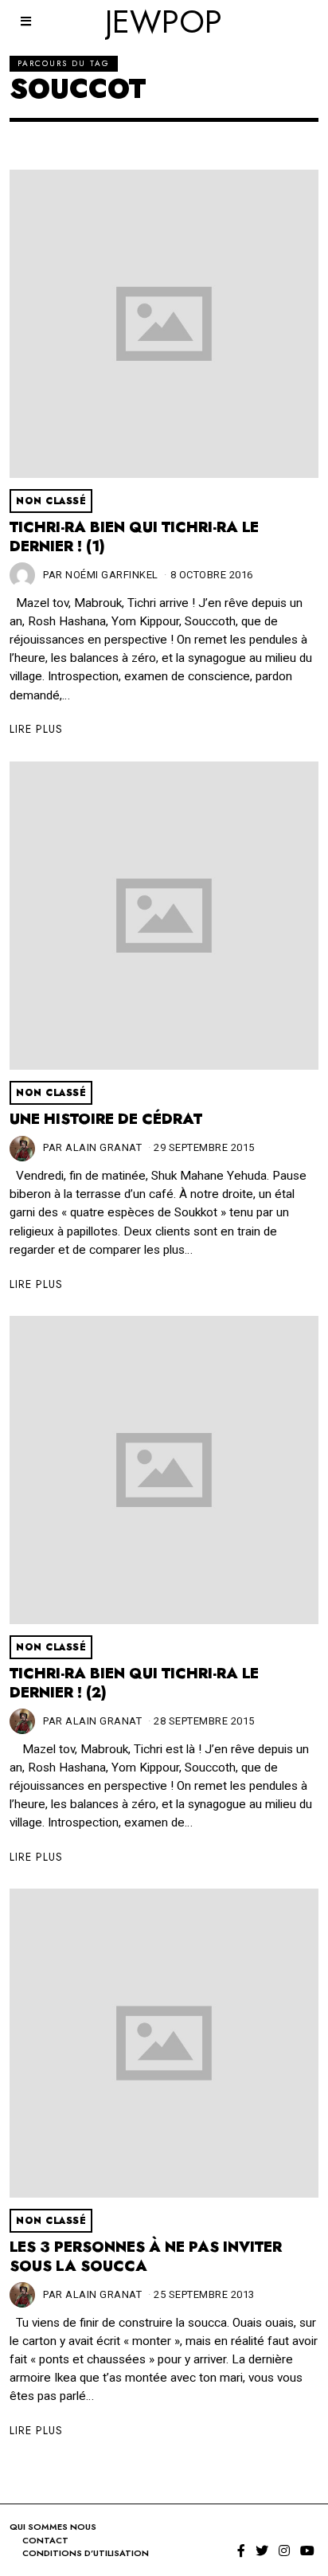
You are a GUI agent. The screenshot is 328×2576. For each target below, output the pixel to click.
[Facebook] (241, 2551)
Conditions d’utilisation (86, 2553)
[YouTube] (307, 2551)
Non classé (51, 501)
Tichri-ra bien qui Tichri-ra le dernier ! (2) (134, 1683)
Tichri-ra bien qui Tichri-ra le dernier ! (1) (134, 537)
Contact (45, 2540)
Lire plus (36, 729)
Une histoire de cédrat (106, 1119)
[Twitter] (262, 2551)
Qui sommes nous (53, 2527)
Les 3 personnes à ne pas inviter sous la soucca (146, 2257)
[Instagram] (284, 2551)
